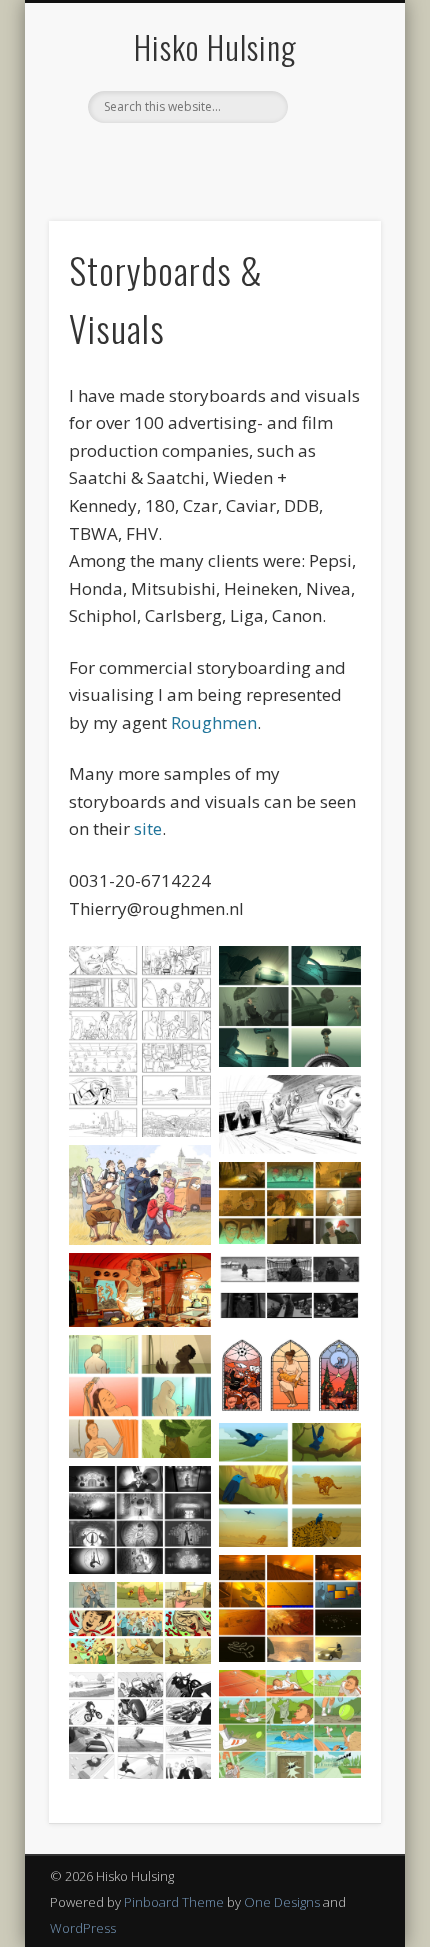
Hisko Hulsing (215, 46)
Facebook (171, 157)
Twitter (212, 157)
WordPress (83, 1928)
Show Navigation (332, 179)
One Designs (282, 1902)
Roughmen (214, 722)
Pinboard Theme (174, 1902)
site (148, 828)
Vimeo (253, 157)
